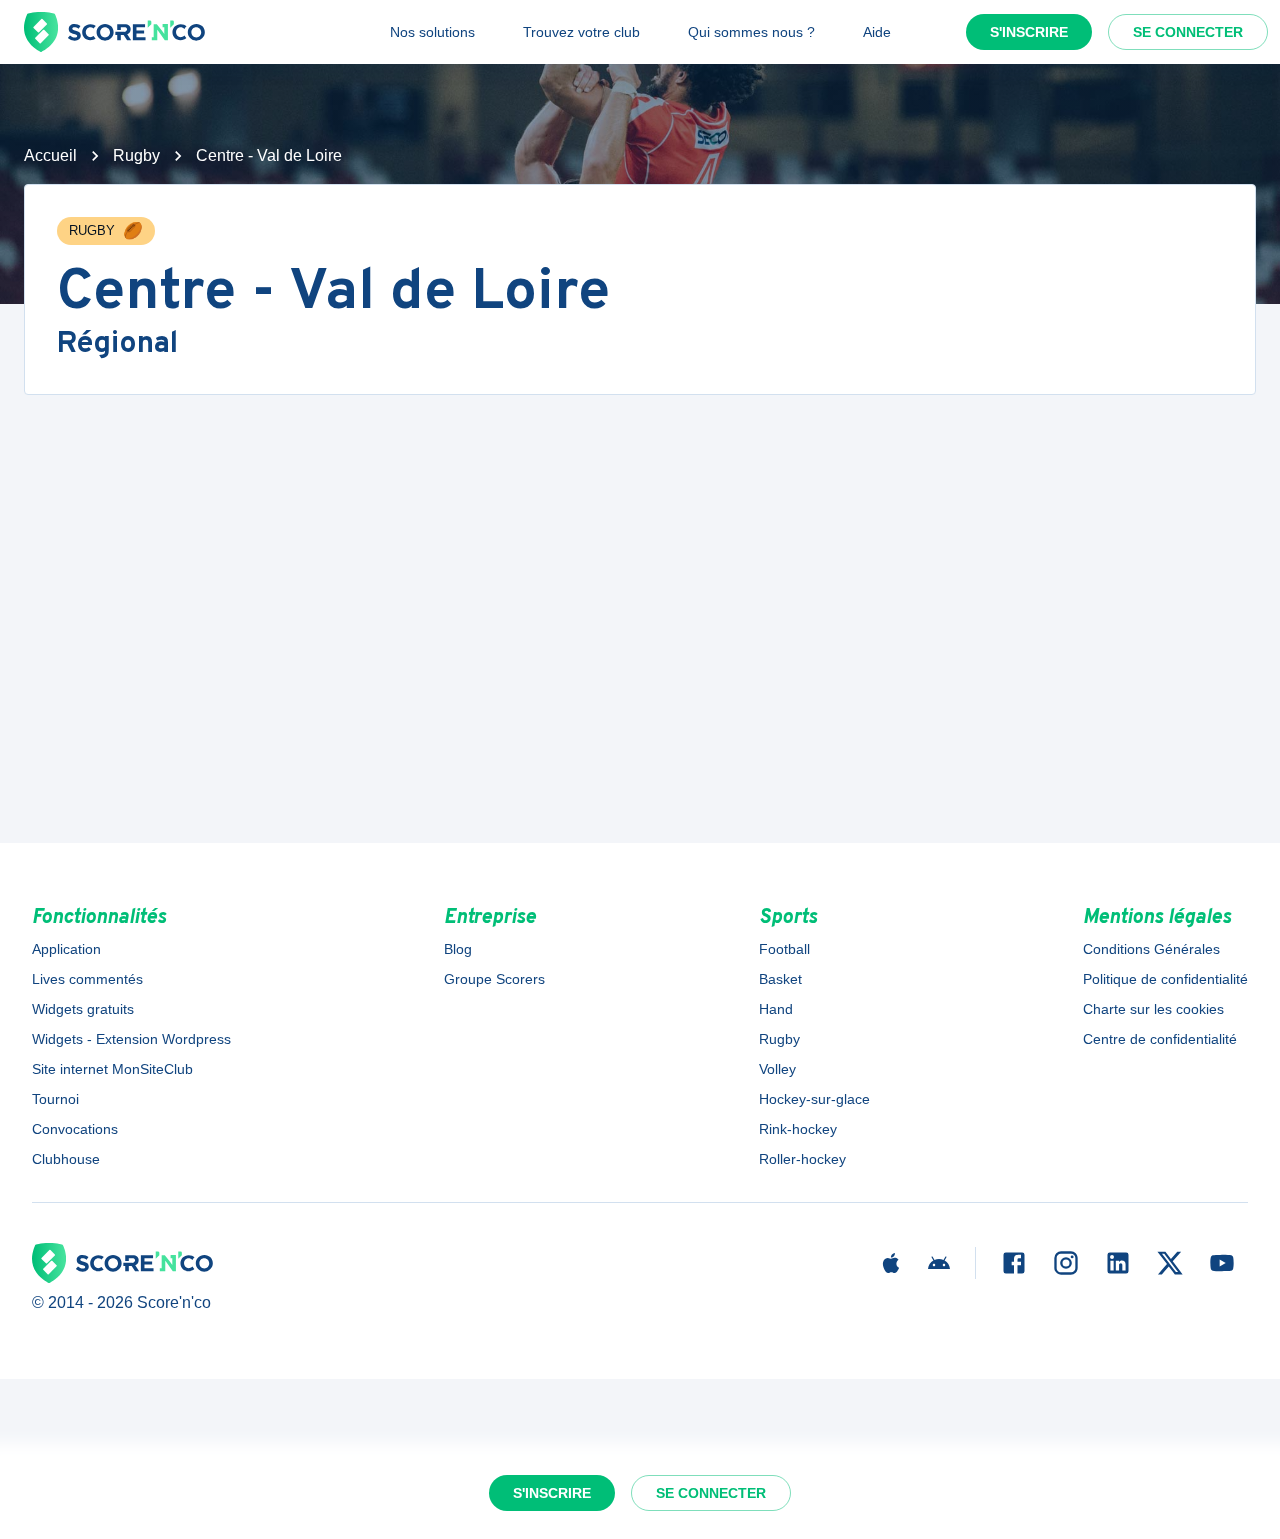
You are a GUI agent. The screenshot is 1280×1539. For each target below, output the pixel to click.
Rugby (136, 155)
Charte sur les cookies (1153, 1009)
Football (784, 949)
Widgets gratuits (83, 1009)
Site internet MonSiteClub (112, 1069)
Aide (877, 32)
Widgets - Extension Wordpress (131, 1039)
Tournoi (55, 1099)
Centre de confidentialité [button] (1160, 1039)
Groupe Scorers (494, 979)
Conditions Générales (1151, 949)
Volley (777, 1069)
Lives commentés (87, 979)
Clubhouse (66, 1159)
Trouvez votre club (581, 32)
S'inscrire (1029, 32)
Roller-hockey (802, 1159)
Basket (780, 979)
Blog (458, 949)
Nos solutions (432, 32)
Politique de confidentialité (1165, 979)
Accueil (50, 155)
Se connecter (1188, 32)
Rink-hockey (798, 1129)
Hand (776, 1009)
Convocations (75, 1129)
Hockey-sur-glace (814, 1099)
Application (66, 949)
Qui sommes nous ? (751, 32)
